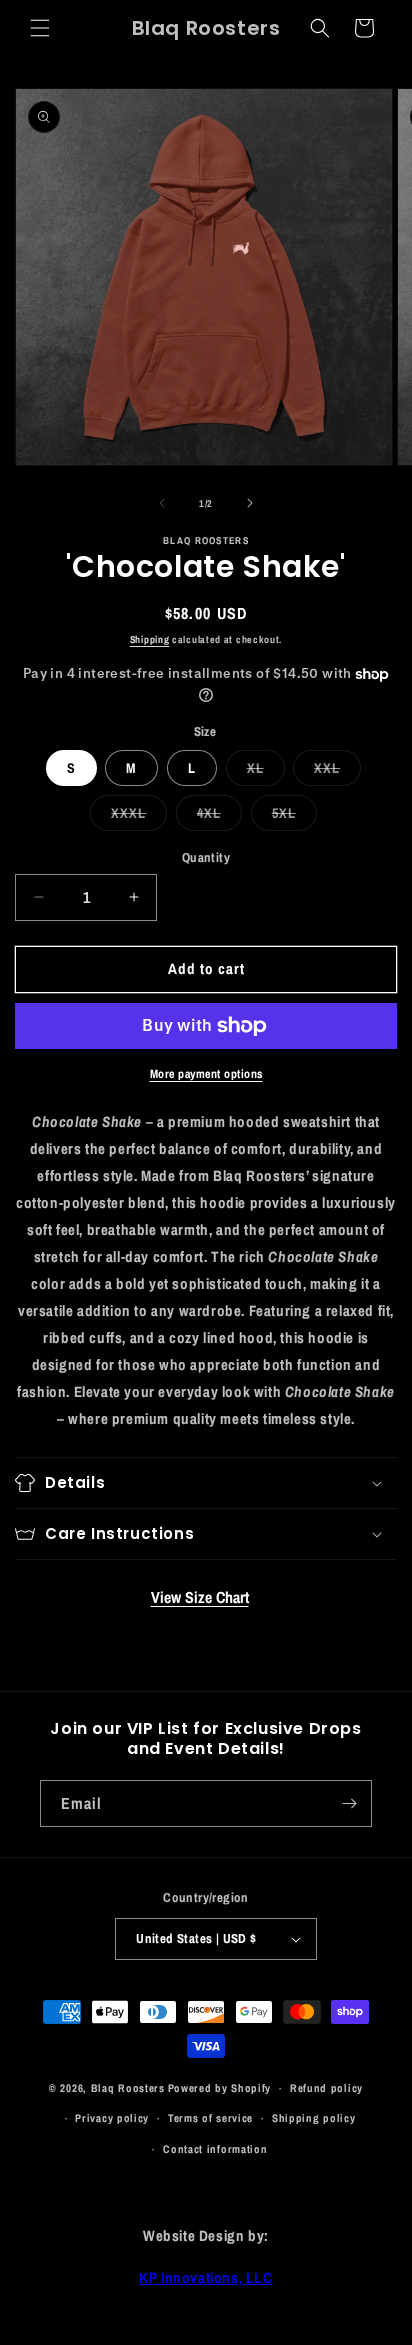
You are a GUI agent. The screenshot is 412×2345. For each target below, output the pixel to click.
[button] (40, 28)
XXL (337, 772)
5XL (294, 817)
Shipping (150, 639)
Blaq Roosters (128, 2088)
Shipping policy (314, 2118)
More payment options (206, 1074)
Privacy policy (112, 2118)
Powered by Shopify (220, 2088)
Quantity (206, 857)
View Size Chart (200, 1597)
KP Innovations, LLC (205, 2277)
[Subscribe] (349, 1803)
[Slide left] (162, 503)
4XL (219, 817)
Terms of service (210, 2118)
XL (266, 772)
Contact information (215, 2149)
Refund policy (326, 2088)
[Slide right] (250, 503)
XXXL (139, 817)
